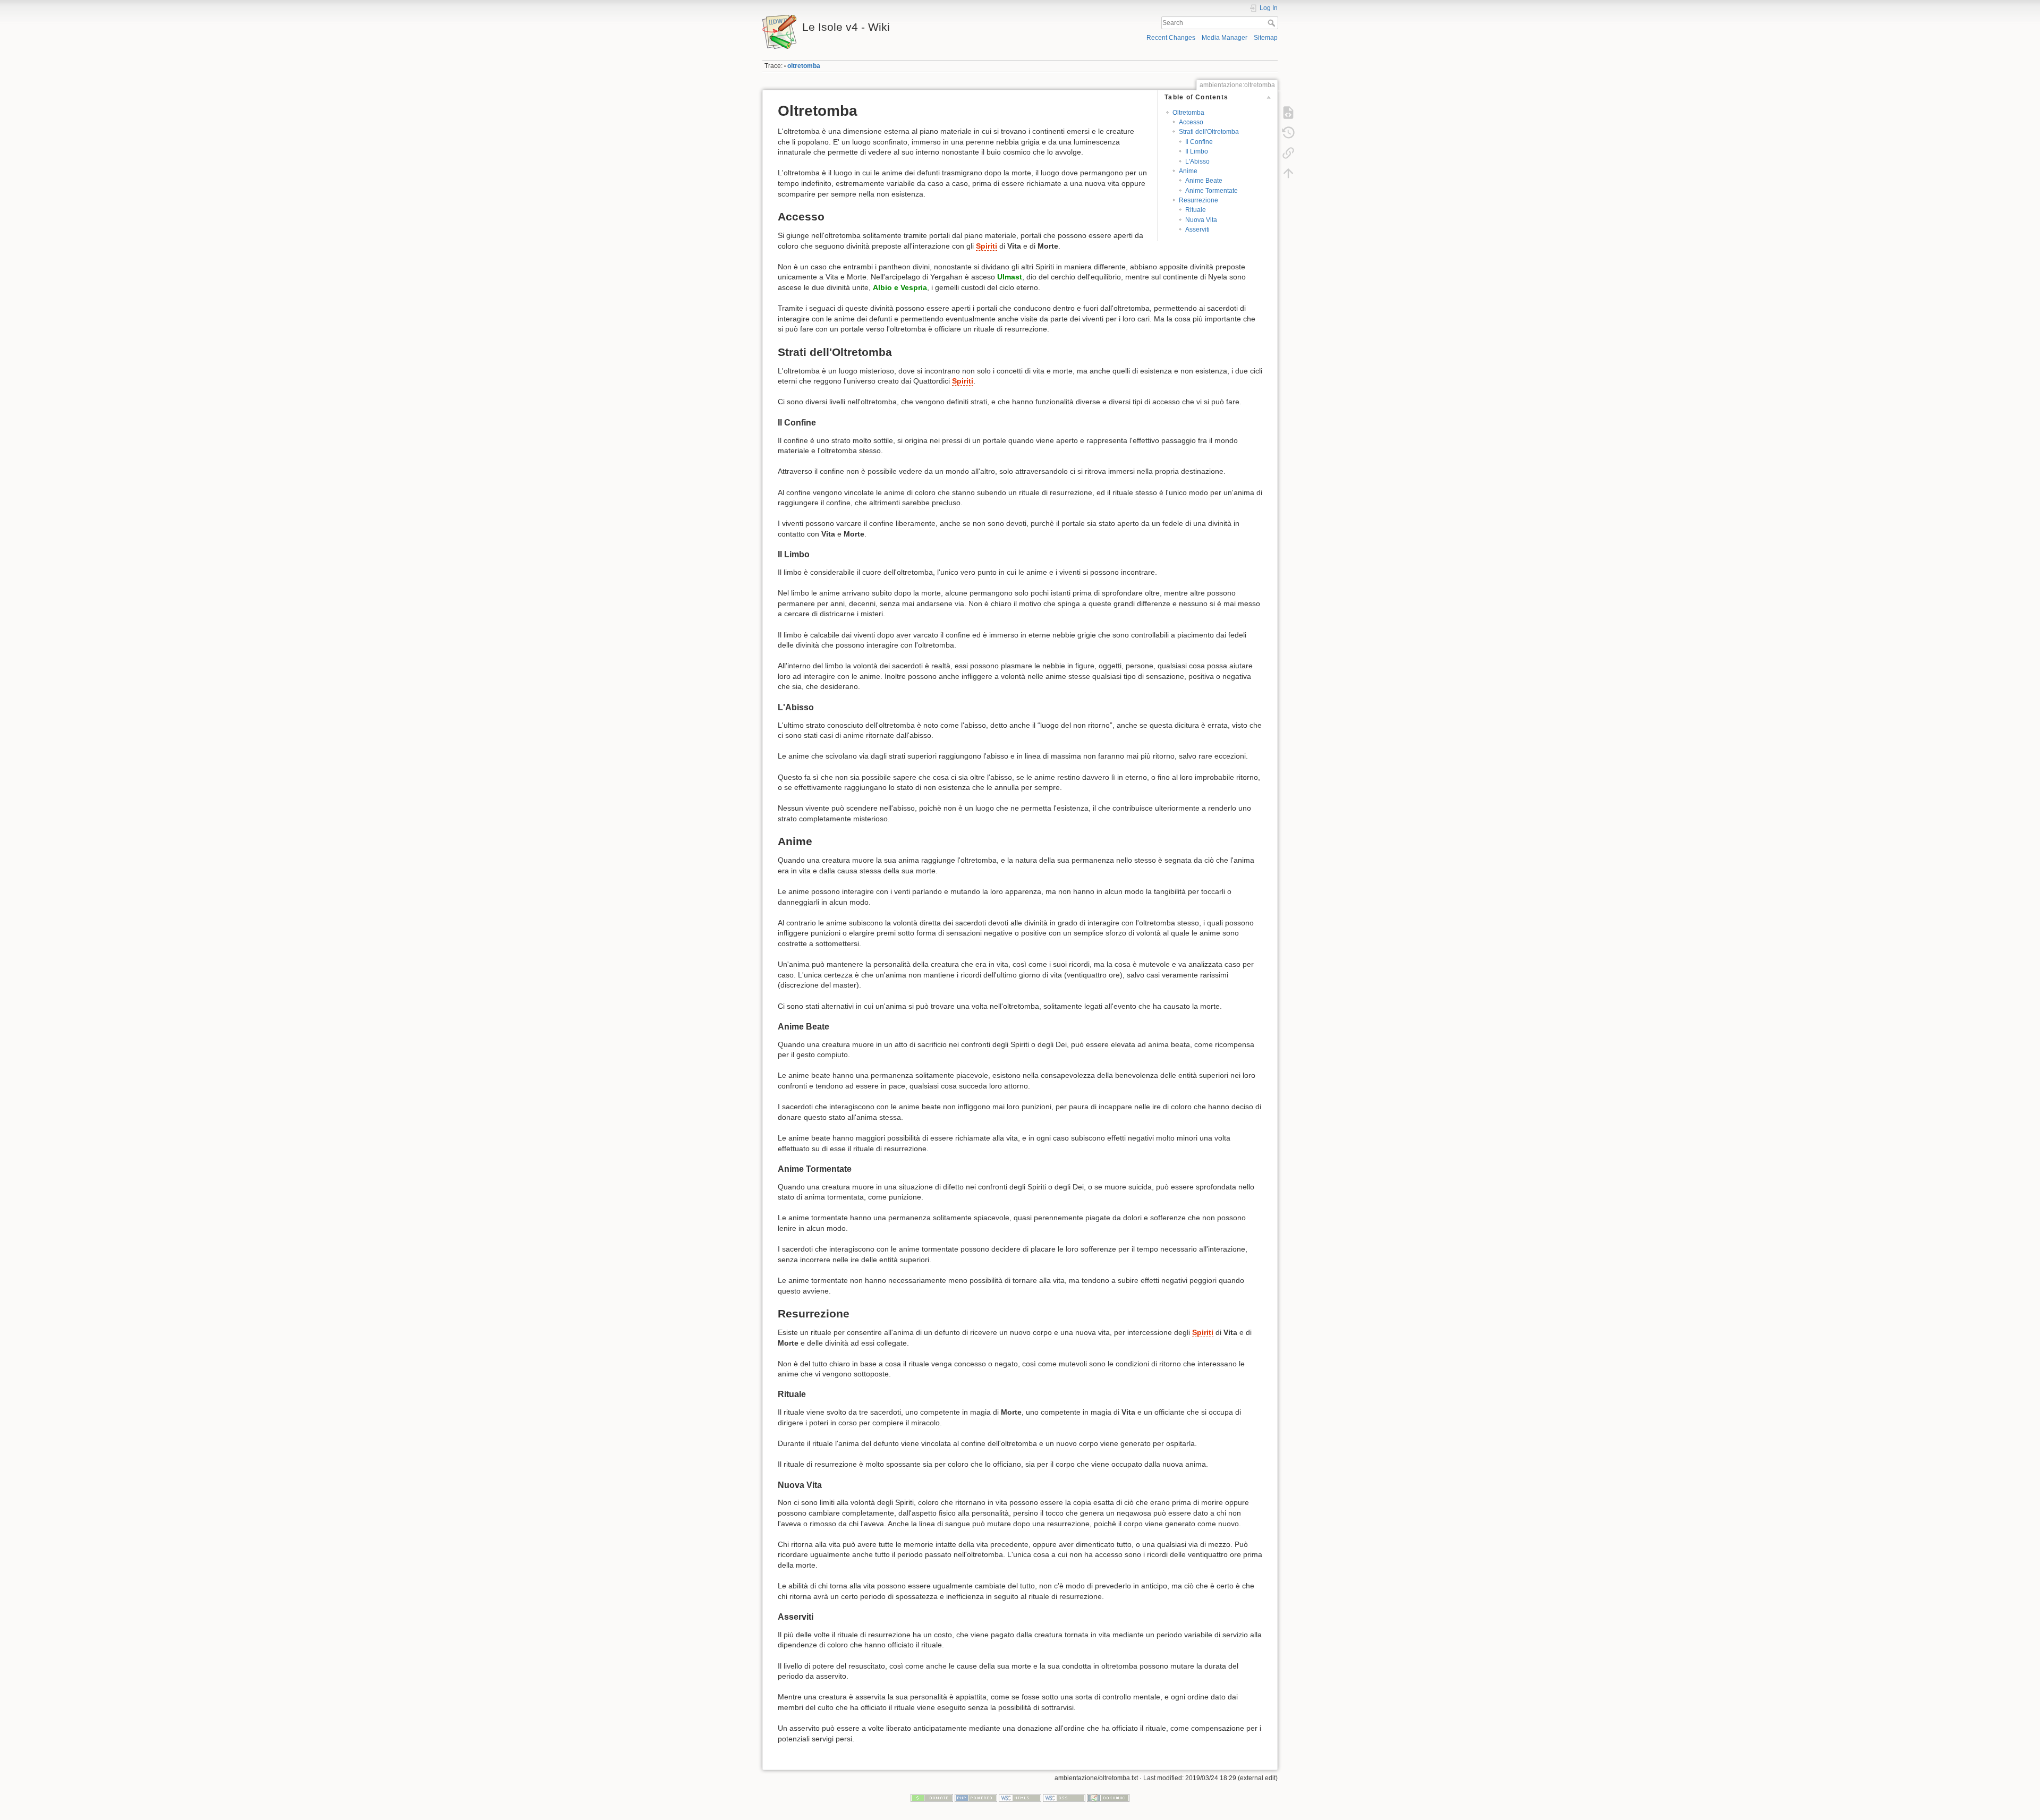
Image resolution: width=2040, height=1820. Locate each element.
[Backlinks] (1288, 153)
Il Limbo (1197, 151)
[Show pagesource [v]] (1288, 113)
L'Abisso (1197, 161)
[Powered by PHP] (976, 1798)
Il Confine (1199, 142)
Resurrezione (1198, 200)
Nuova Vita (1201, 220)
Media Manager (1225, 38)
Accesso (1191, 122)
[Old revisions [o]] (1288, 133)
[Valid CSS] (1064, 1798)
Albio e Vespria (900, 287)
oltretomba (804, 66)
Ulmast (1010, 277)
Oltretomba (1188, 113)
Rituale (1196, 210)
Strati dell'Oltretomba (1209, 132)
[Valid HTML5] (1020, 1798)
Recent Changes (1171, 38)
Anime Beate (1204, 181)
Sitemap (1266, 38)
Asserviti (1197, 229)
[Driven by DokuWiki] (1108, 1798)
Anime (1188, 171)
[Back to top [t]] (1288, 173)
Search (1273, 23)
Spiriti (987, 246)
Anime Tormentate (1212, 191)
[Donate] (932, 1798)
